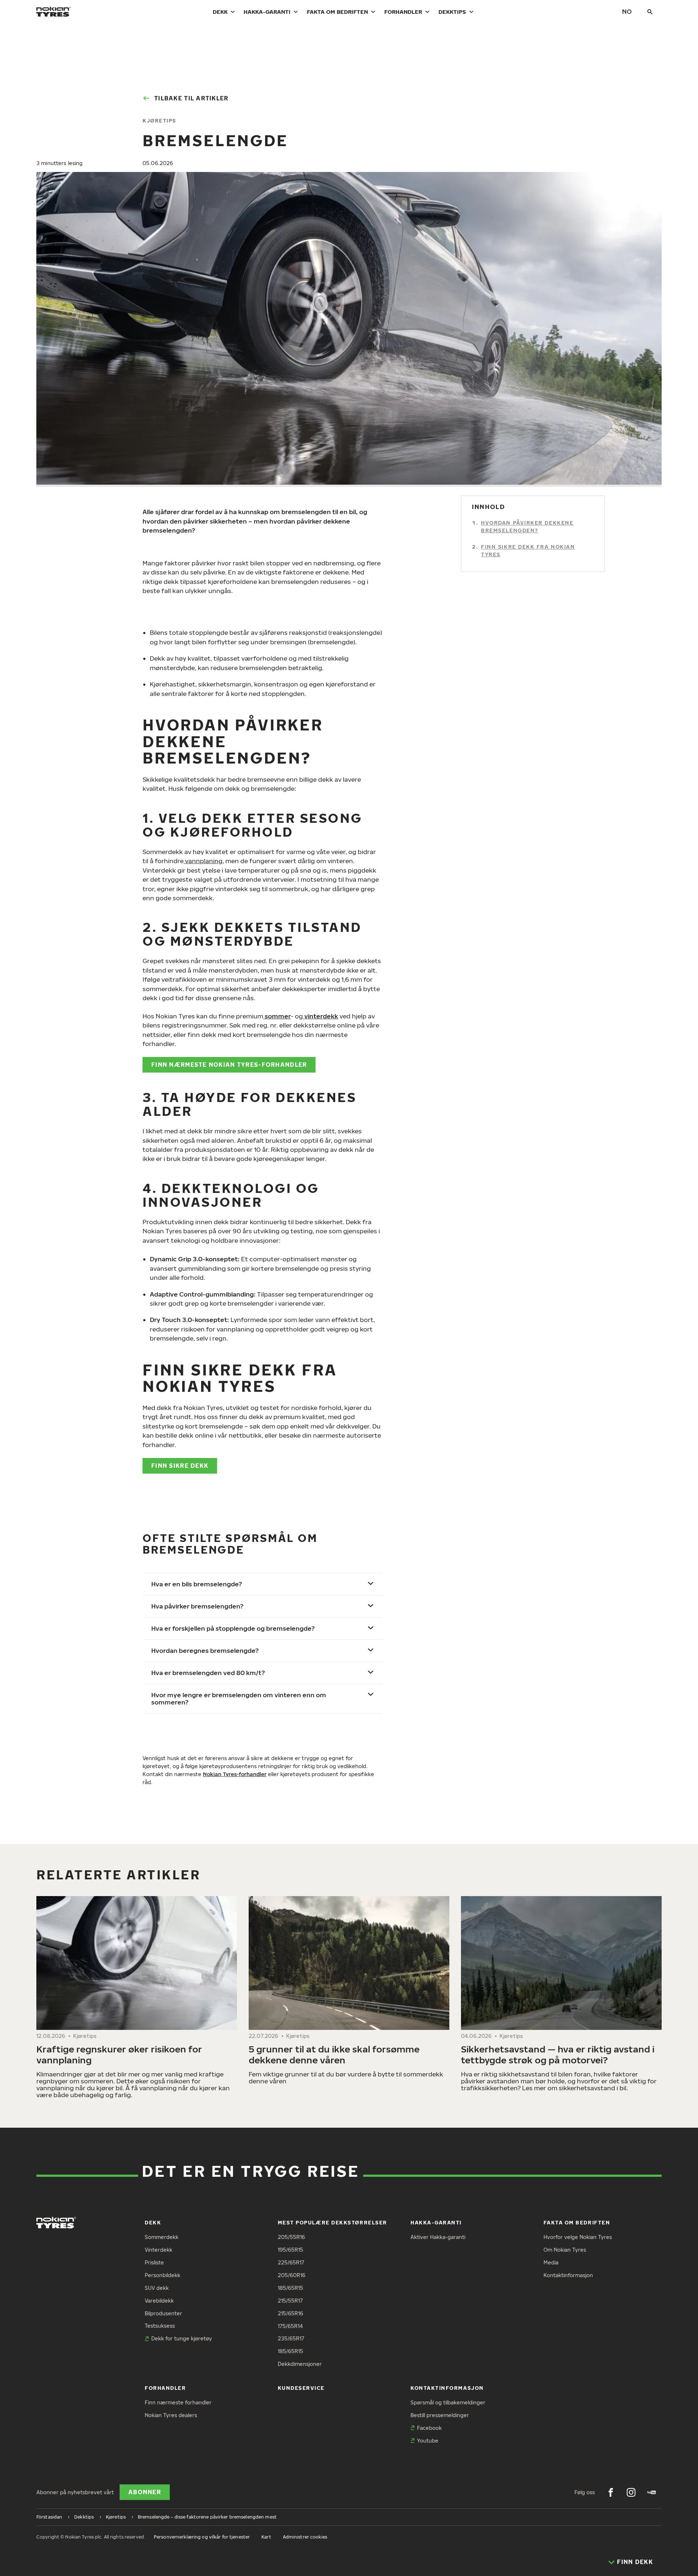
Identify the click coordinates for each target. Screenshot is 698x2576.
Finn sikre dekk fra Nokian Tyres (528, 551)
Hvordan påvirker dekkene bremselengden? (527, 527)
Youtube (428, 2441)
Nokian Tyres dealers (171, 2415)
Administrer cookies (305, 2537)
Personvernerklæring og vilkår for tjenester (202, 2537)
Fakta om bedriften (337, 12)
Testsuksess (160, 2326)
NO (627, 11)
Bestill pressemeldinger (440, 2415)
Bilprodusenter (163, 2313)
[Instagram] (631, 2492)
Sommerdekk (162, 2237)
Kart (266, 2537)
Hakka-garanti (267, 12)
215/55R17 (290, 2301)
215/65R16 (290, 2313)
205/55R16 (291, 2237)
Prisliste (154, 2262)
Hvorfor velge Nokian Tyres (578, 2237)
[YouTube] (651, 2492)
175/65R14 (290, 2326)
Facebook (429, 2428)
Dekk (220, 12)
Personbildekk (163, 2275)
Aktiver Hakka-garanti (438, 2237)
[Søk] (650, 12)
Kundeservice (301, 2388)
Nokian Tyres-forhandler (235, 1774)
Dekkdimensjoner (300, 2364)
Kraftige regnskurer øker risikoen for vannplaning (119, 2054)
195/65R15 (290, 2250)
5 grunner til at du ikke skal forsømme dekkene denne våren (334, 2054)
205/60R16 (292, 2275)
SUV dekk (157, 2288)
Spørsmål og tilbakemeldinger (448, 2402)
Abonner (145, 2492)
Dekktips (452, 12)
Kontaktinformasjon (568, 2275)
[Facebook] (611, 2492)
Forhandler (403, 12)
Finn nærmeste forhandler (178, 2402)
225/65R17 (291, 2262)
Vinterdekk (159, 2250)
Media (551, 2262)
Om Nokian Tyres (565, 2250)
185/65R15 (290, 2288)
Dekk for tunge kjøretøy (182, 2338)
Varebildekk (159, 2301)
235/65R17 (291, 2338)
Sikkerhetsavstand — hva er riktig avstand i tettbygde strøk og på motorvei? (558, 2054)
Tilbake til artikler (191, 98)
